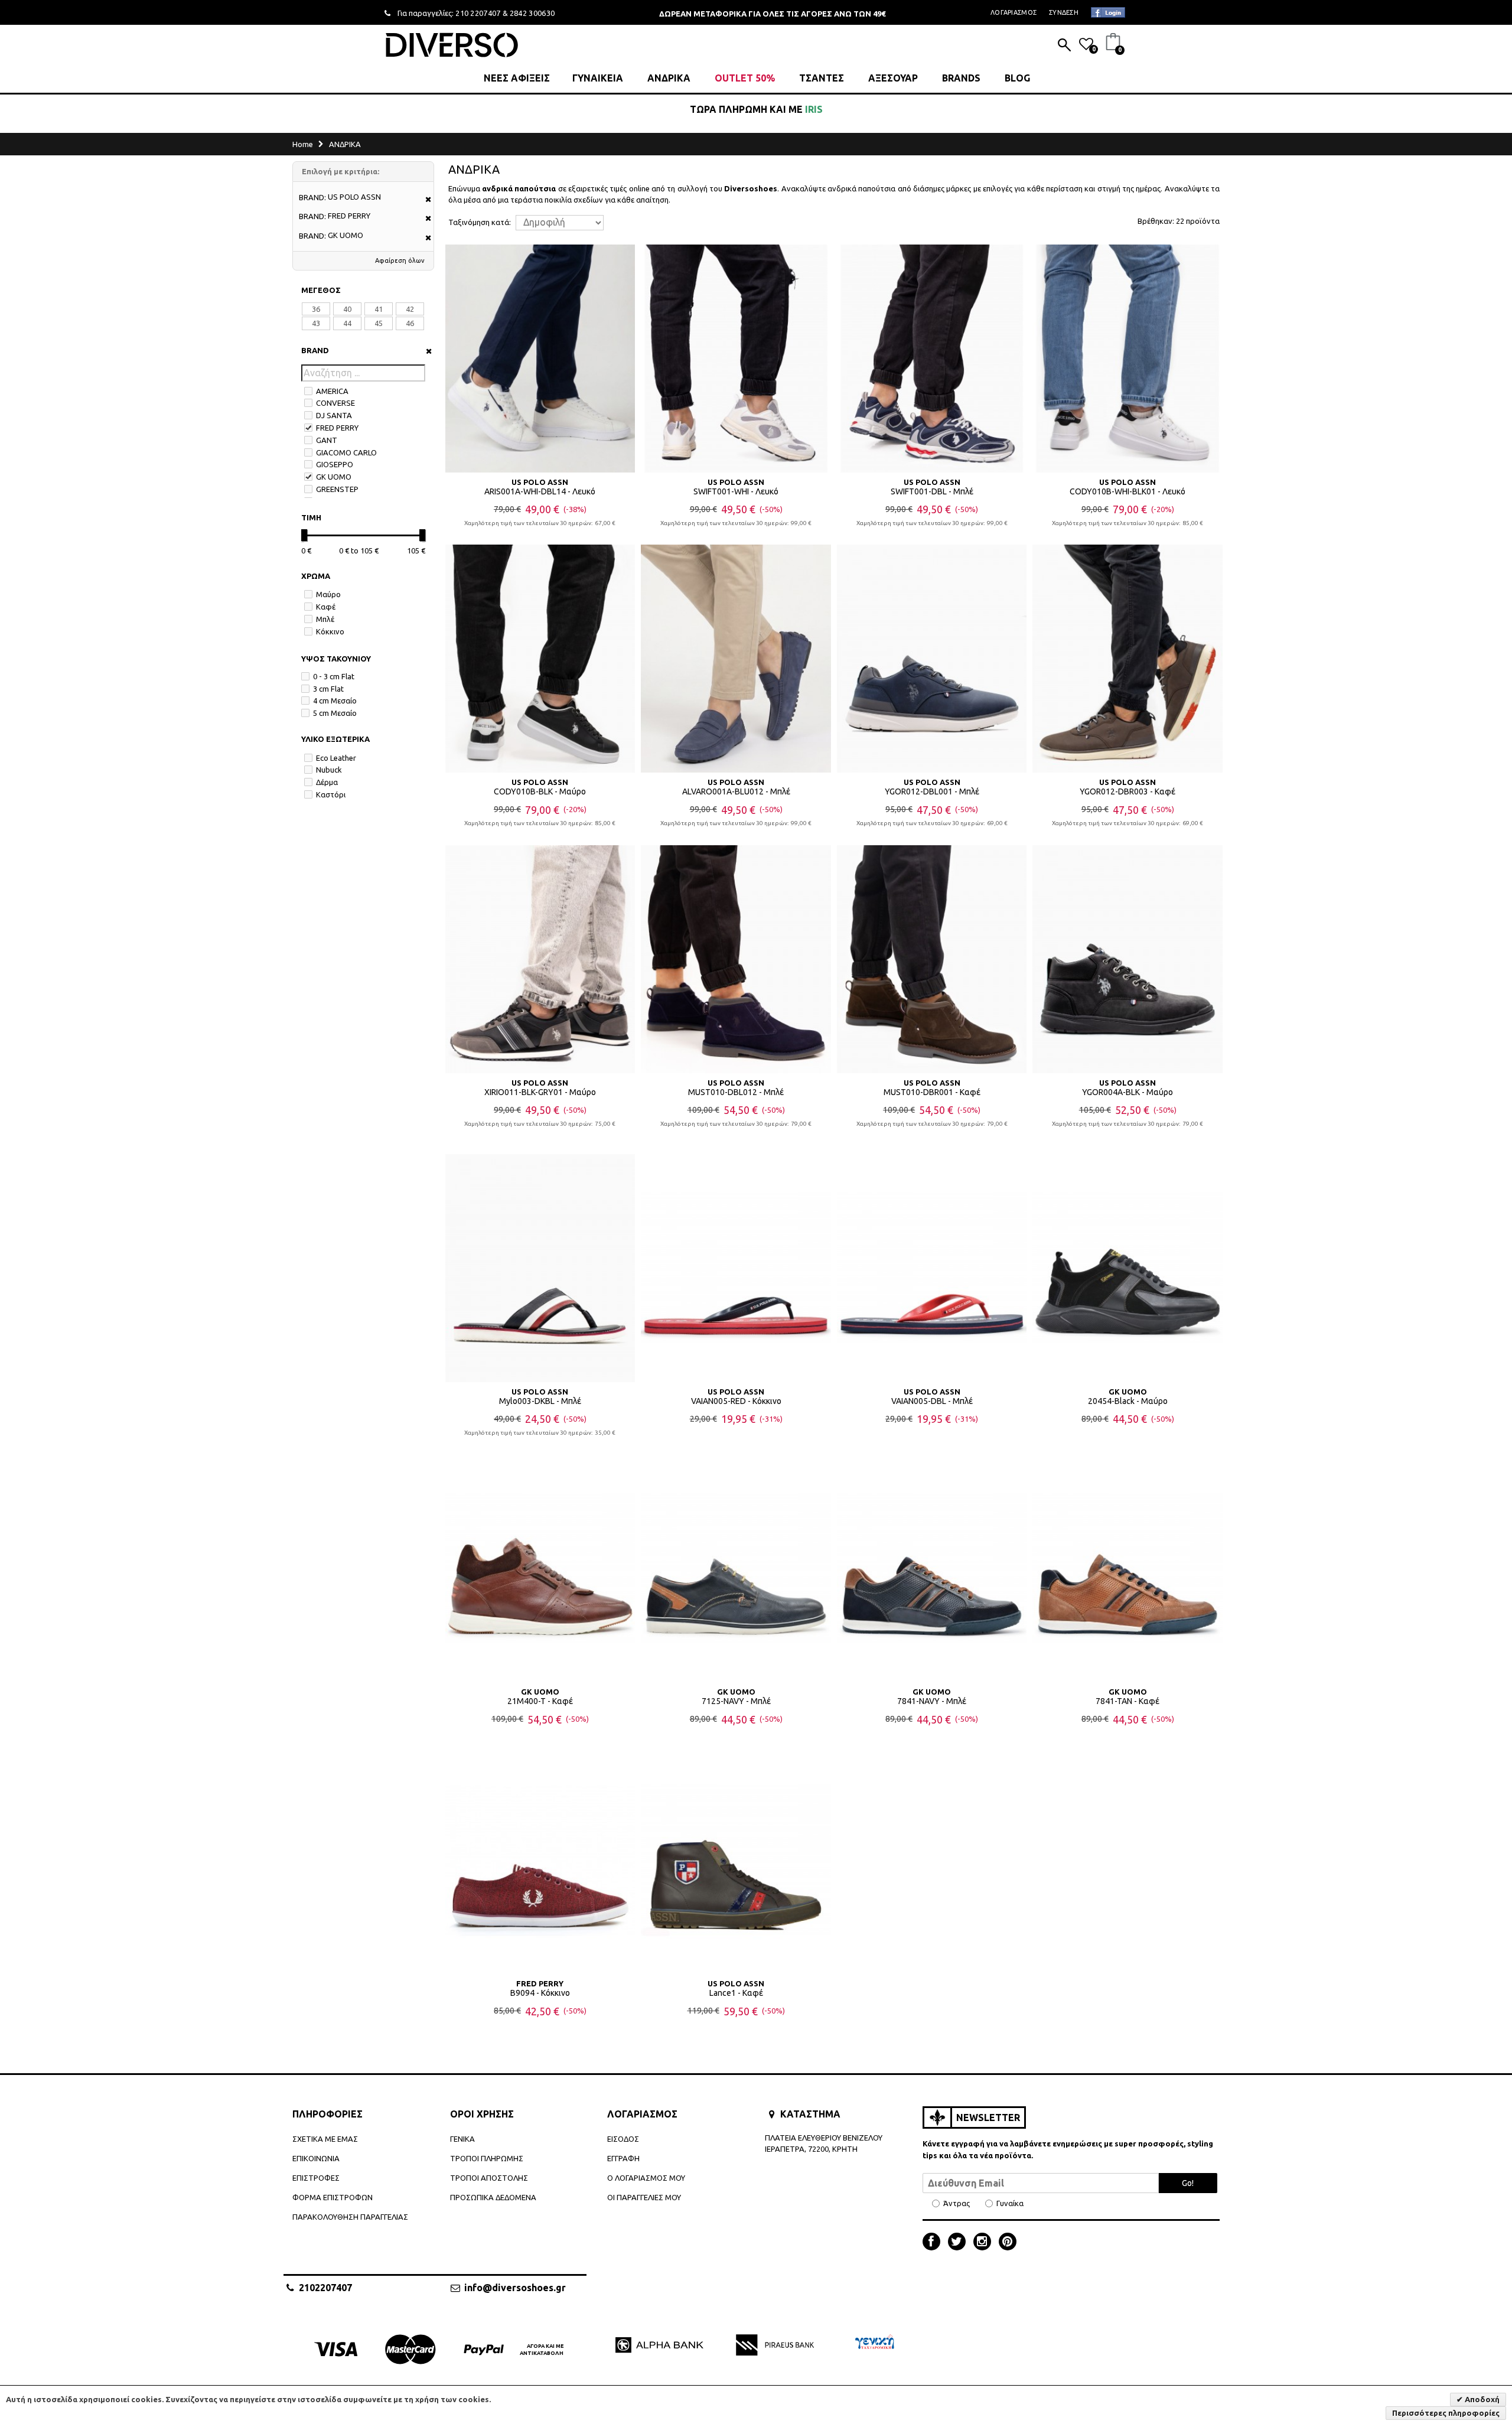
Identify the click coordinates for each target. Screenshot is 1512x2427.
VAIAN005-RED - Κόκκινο (736, 1401)
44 (347, 323)
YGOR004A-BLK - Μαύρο (1128, 1092)
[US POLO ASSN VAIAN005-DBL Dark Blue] (932, 1268)
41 (379, 309)
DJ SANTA (334, 415)
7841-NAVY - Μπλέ (932, 1701)
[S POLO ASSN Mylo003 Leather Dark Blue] (540, 1268)
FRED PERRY (337, 428)
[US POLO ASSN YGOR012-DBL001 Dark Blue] (932, 659)
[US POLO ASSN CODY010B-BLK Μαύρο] (540, 659)
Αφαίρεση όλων (400, 260)
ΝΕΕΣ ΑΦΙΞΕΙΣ (517, 78)
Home (303, 144)
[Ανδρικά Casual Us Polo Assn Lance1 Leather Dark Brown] (736, 1860)
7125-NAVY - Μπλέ (736, 1701)
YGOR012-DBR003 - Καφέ (1128, 791)
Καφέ (326, 607)
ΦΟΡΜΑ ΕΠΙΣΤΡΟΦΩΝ (333, 2197)
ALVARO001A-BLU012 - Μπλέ (736, 791)
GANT (327, 440)
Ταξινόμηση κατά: (480, 222)
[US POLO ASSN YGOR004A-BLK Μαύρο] (1128, 959)
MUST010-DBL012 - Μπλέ (736, 1092)
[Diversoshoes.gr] (452, 45)
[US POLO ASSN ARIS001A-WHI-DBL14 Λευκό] (540, 359)
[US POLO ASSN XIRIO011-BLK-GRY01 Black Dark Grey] (540, 959)
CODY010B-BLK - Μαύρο (540, 791)
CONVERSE (335, 403)
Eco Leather (336, 758)
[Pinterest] (1008, 2243)
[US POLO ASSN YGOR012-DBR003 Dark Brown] (1128, 659)
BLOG (1017, 78)
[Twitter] (960, 2243)
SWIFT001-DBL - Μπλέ (932, 491)
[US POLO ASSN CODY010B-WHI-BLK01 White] (1128, 359)
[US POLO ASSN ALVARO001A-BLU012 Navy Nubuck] (736, 659)
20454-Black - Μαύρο (1128, 1401)
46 (410, 323)
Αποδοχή (1481, 2399)
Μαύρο (328, 594)
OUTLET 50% (745, 78)
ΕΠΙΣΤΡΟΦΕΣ (316, 2178)
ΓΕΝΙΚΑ (462, 2139)
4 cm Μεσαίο (335, 701)
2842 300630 (532, 13)
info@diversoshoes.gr (515, 2288)
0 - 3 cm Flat (334, 676)
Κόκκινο (330, 631)
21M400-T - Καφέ (540, 1701)
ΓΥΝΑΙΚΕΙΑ (598, 78)
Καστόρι (331, 794)
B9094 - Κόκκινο (540, 1993)
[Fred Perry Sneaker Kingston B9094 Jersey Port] (540, 1860)
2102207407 (325, 2288)
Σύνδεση (1064, 12)
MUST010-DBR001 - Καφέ (932, 1092)
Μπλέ (325, 619)
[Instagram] (985, 2243)
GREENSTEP (337, 489)
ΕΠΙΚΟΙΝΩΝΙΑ (316, 2158)
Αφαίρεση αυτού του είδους (424, 200)
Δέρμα (327, 782)
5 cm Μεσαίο (335, 713)
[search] (1064, 46)
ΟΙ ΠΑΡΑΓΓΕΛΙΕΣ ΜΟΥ (644, 2197)
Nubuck (329, 770)
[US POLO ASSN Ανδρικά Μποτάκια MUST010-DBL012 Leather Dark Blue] (736, 959)
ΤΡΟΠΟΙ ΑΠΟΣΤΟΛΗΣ (489, 2178)
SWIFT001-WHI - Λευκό (736, 491)
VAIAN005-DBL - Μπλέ (932, 1401)
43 (316, 323)
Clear (425, 351)
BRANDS (961, 78)
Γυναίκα (1010, 2203)
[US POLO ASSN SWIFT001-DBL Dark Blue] (932, 359)
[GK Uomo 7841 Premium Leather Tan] (1128, 1569)
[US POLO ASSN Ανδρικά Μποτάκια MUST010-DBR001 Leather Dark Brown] (932, 959)
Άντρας (957, 2203)
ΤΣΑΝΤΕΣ (822, 78)
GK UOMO (334, 477)
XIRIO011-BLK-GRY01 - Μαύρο (540, 1092)
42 (410, 309)
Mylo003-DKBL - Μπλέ (540, 1401)
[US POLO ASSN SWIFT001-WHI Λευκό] (736, 359)
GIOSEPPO (335, 464)
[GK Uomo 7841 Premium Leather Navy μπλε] (932, 1569)
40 (347, 309)
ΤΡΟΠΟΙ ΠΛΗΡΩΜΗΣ (487, 2158)
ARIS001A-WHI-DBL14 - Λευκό (540, 491)
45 (379, 323)
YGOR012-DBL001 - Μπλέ (932, 791)
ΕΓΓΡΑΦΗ (623, 2158)
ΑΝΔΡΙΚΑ (669, 78)
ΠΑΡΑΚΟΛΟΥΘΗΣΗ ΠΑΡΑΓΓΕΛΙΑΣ (350, 2217)
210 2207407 (478, 13)
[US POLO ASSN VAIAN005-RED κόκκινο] (736, 1268)
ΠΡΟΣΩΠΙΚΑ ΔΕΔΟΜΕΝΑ (493, 2197)
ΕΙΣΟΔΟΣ (623, 2139)
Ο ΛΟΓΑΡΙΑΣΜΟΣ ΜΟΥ (646, 2178)
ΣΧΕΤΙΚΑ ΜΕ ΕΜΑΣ (325, 2139)
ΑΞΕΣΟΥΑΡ (893, 78)
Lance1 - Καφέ (736, 1993)
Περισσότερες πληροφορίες (1446, 2413)
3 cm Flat (328, 689)
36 (316, 309)
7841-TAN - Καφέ (1128, 1701)
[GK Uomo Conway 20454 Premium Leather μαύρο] (1128, 1268)
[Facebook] (934, 2243)
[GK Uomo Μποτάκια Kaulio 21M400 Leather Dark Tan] (540, 1569)
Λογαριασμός (1014, 12)
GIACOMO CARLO (346, 452)
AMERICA (332, 391)
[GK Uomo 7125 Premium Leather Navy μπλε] (736, 1569)
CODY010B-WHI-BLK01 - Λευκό (1128, 491)
